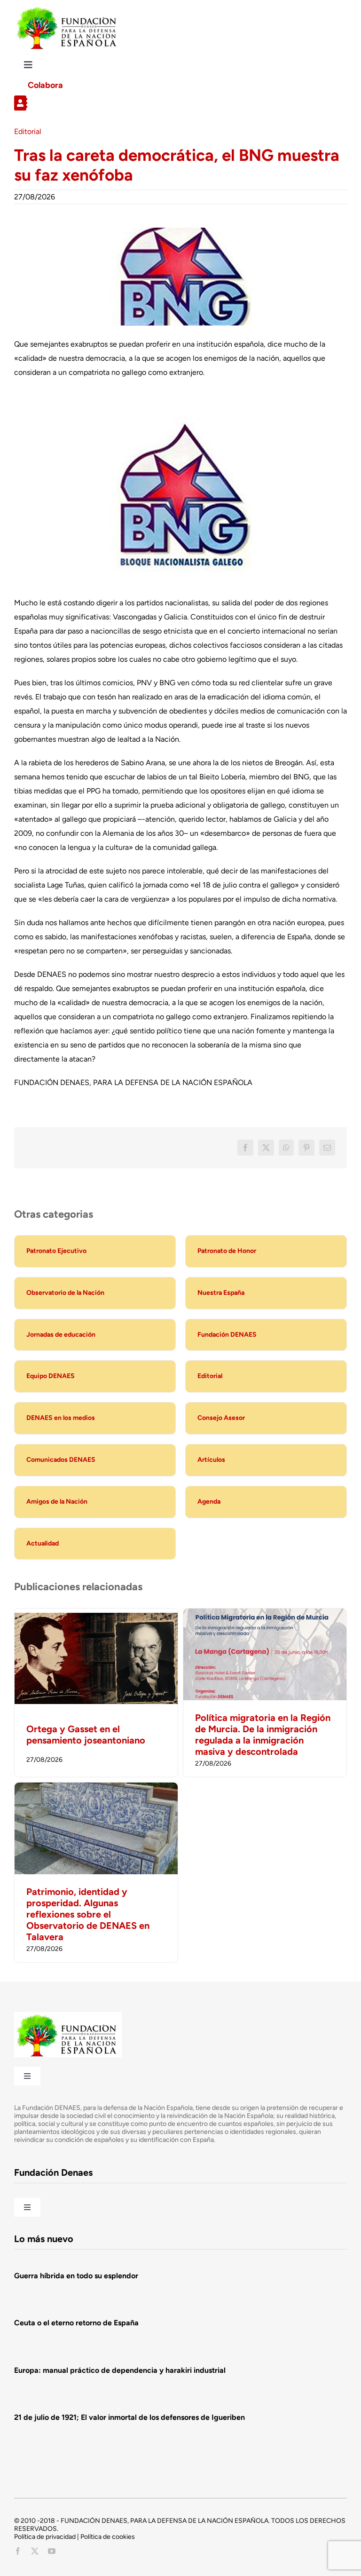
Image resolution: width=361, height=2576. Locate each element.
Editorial (28, 131)
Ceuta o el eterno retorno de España (76, 2323)
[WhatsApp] (286, 1148)
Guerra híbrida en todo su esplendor (76, 2276)
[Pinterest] (306, 1148)
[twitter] (35, 2551)
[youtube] (52, 2551)
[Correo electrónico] (327, 1148)
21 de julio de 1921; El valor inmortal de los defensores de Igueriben (129, 2417)
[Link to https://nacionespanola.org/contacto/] (177, 103)
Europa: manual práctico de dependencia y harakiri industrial (120, 2370)
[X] (266, 1148)
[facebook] (18, 2551)
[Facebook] (245, 1148)
